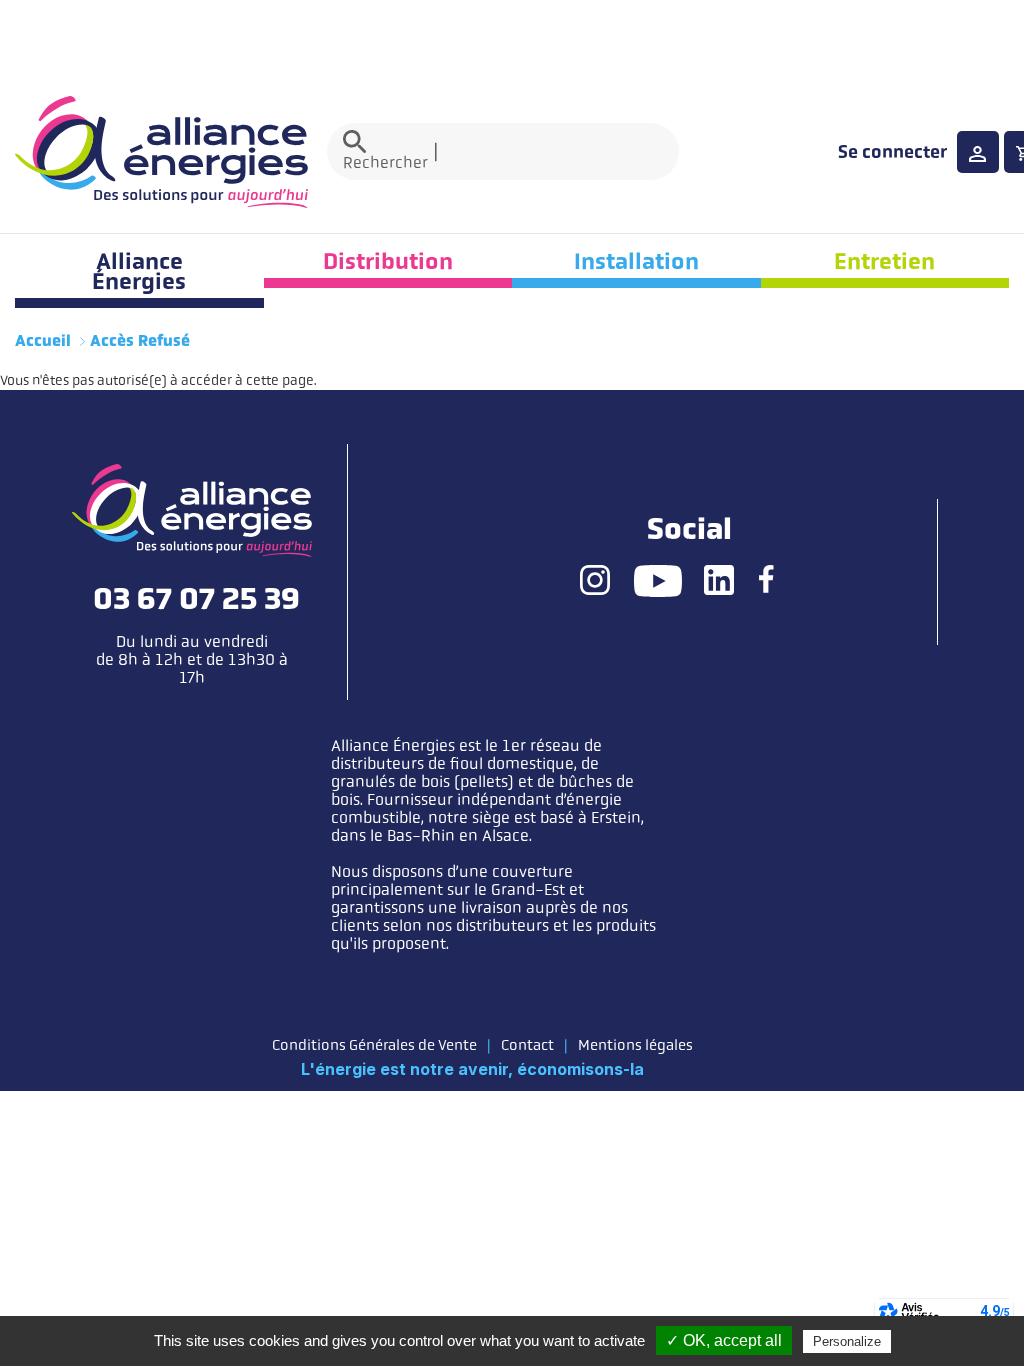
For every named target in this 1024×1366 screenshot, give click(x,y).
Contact (527, 1045)
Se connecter (892, 152)
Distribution (388, 261)
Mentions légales (635, 1045)
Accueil (43, 341)
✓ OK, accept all (724, 1340)
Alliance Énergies (139, 271)
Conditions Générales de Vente (374, 1045)
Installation (636, 261)
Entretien (884, 261)
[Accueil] (161, 152)
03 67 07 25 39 (196, 599)
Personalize (847, 1341)
